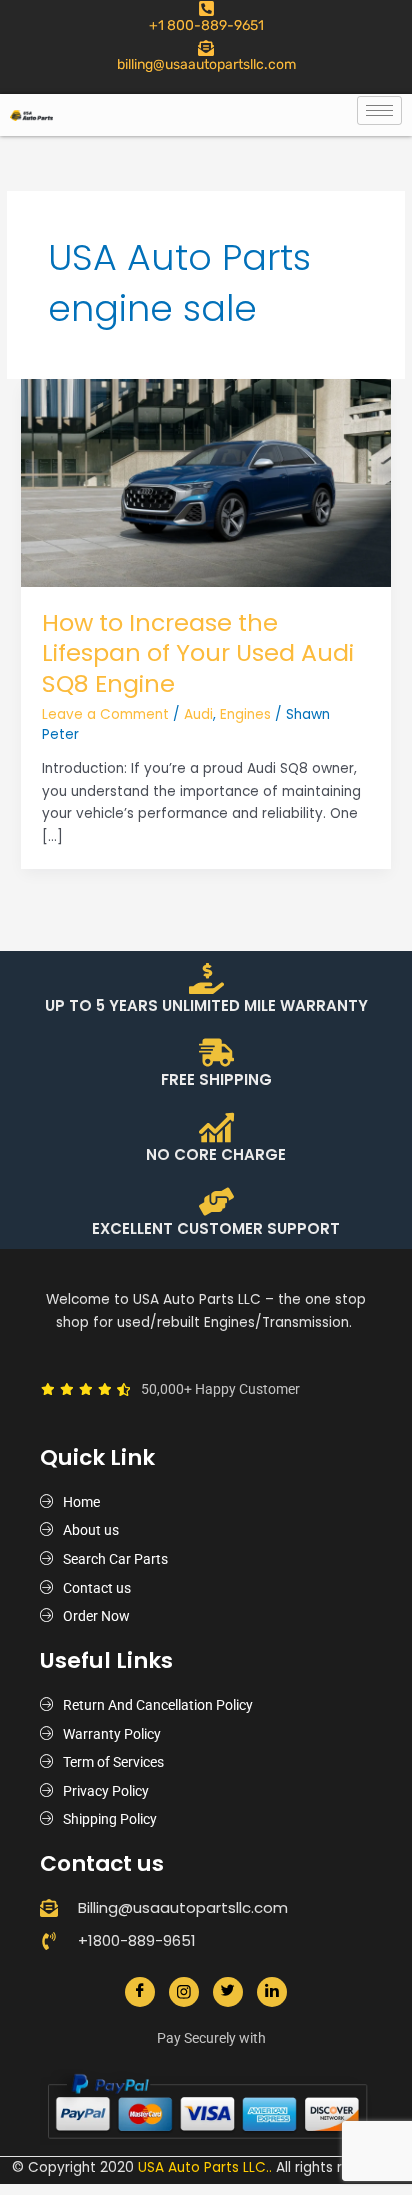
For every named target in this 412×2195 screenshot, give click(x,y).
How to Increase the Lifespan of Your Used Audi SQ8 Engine (198, 653)
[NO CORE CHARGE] (216, 1127)
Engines (245, 714)
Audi (198, 714)
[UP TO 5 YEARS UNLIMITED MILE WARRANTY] (206, 978)
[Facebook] (140, 1992)
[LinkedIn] (272, 1992)
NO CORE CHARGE (216, 1154)
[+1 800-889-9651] (206, 8)
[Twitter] (228, 1992)
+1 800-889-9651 (206, 25)
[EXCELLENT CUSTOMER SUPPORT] (216, 1201)
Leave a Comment (105, 714)
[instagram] (184, 1992)
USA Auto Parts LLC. (203, 2167)
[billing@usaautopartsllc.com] (206, 48)
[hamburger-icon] (379, 110)
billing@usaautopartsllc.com (206, 64)
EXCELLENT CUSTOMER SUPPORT (216, 1228)
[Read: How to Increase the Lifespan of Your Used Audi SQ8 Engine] (206, 482)
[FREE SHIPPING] (216, 1052)
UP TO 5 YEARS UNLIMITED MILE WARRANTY (206, 1005)
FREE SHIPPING (216, 1079)
